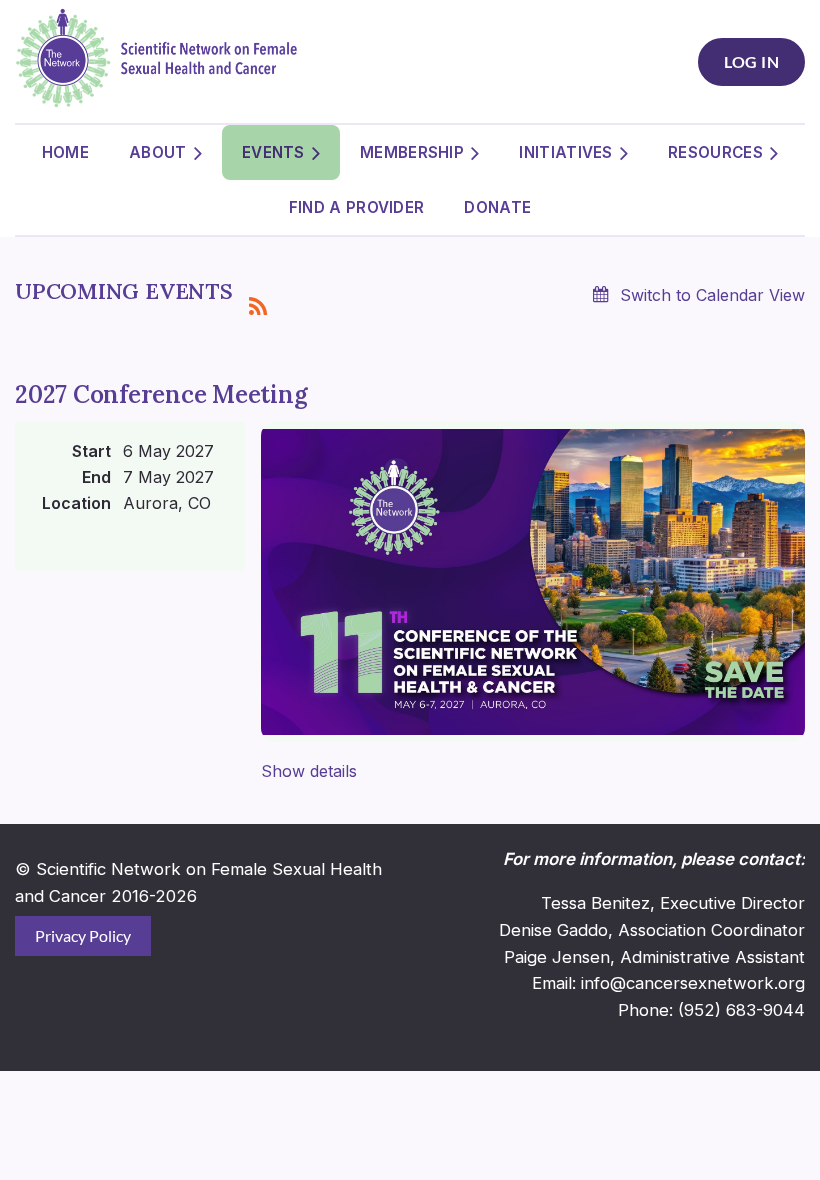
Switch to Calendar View (712, 295)
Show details (309, 771)
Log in (751, 61)
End (96, 477)
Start (91, 451)
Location (76, 503)
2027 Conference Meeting (161, 394)
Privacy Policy (83, 935)
